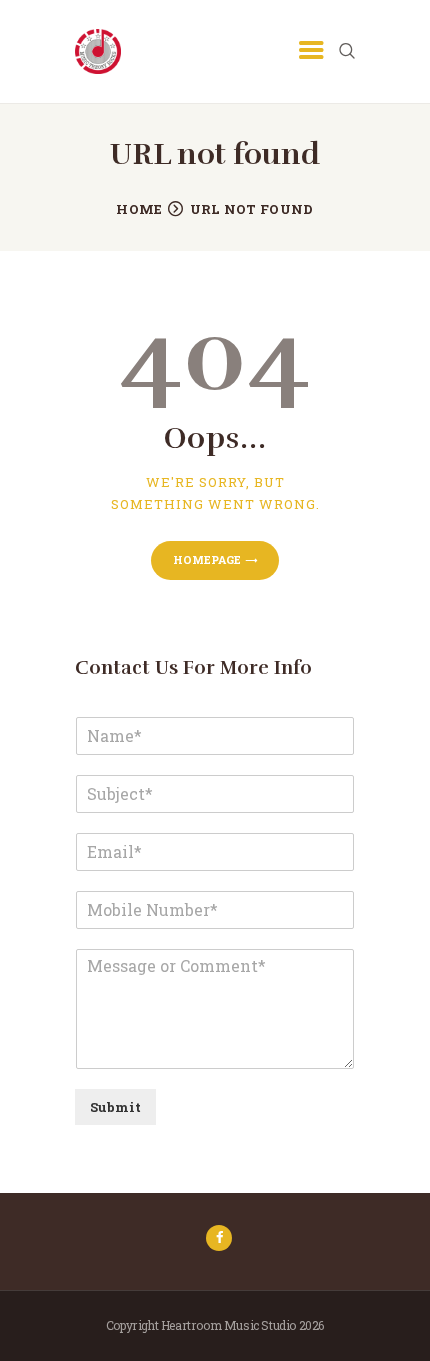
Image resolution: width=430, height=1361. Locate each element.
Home (139, 209)
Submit (115, 1107)
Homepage (207, 559)
